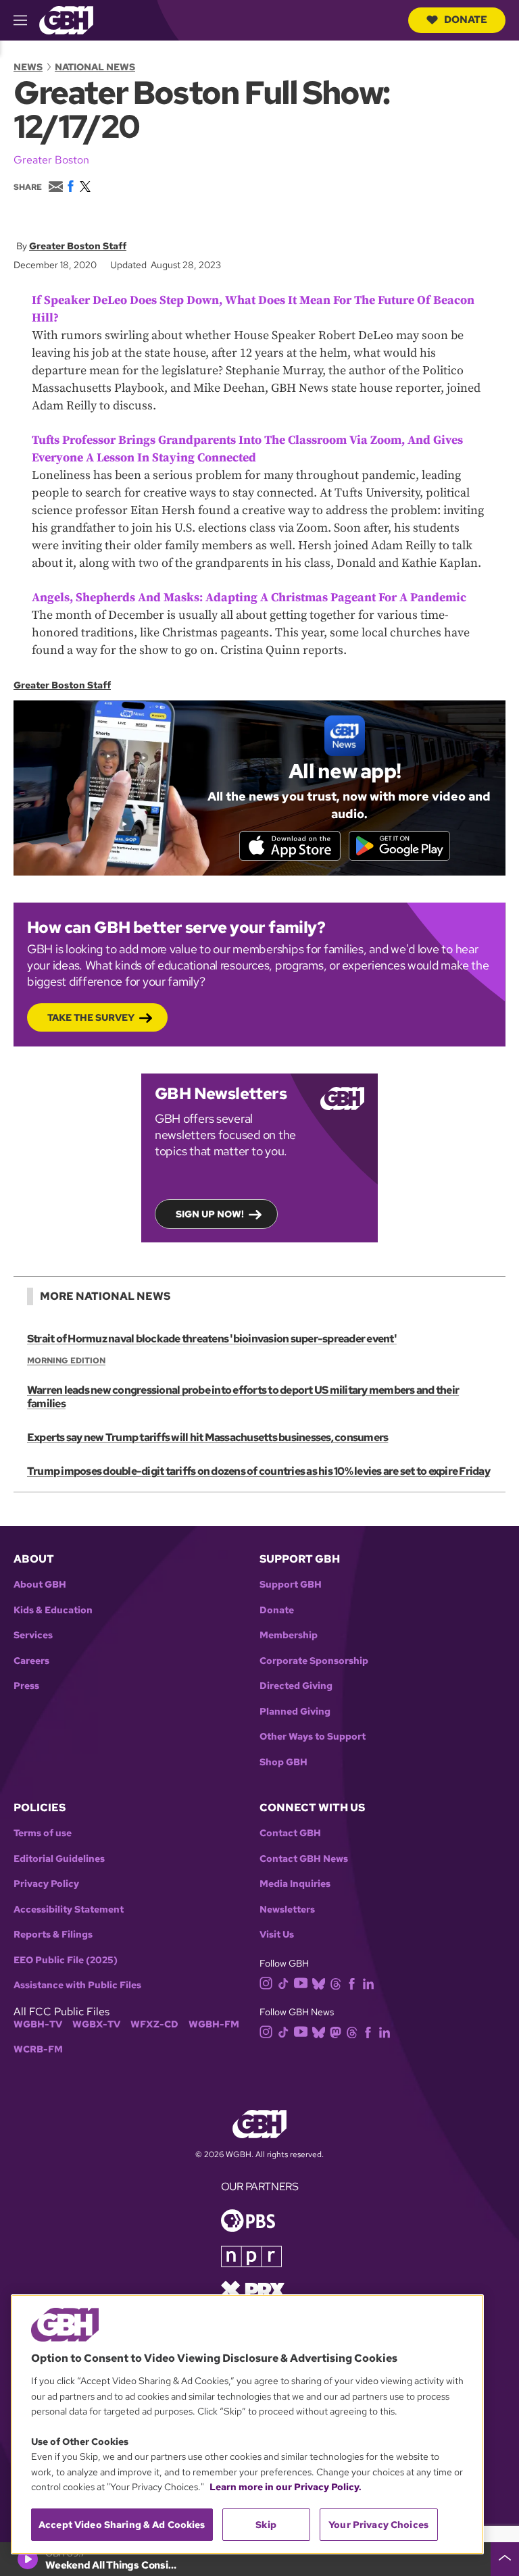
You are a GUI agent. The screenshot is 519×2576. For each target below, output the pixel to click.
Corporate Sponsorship (314, 1661)
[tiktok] (283, 1982)
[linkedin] (368, 1982)
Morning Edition (66, 1361)
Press (26, 1686)
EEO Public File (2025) (66, 1960)
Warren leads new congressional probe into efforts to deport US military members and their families (243, 1397)
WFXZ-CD (154, 2024)
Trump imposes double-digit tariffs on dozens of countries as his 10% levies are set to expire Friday (258, 1471)
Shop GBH (283, 1762)
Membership (289, 1635)
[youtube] (301, 1982)
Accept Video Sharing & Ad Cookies (122, 2525)
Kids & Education (53, 1610)
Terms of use (43, 1833)
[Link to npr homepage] (251, 2255)
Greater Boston (51, 160)
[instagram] (266, 1982)
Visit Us (277, 1935)
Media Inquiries (295, 1884)
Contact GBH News (304, 1859)
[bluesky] (319, 1982)
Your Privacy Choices (378, 2525)
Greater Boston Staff (78, 246)
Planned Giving (295, 1712)
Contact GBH (290, 1833)
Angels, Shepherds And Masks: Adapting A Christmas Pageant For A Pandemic (249, 598)
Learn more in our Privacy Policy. (286, 2487)
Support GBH (291, 1585)
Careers (31, 1661)
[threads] (336, 1982)
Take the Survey (91, 1017)
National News (95, 67)
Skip (266, 2525)
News (28, 67)
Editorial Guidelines (59, 1859)
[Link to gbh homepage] (66, 19)
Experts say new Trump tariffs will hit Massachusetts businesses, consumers (207, 1437)
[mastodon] (336, 2032)
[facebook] (352, 1982)
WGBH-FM (214, 2024)
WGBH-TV (38, 2024)
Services (33, 1635)
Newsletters (287, 1910)
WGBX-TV (96, 2024)
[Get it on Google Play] (399, 846)
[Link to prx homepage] (253, 2289)
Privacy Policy (46, 1884)
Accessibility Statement (69, 1910)
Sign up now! (210, 1214)
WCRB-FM (38, 2049)
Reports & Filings (53, 1935)
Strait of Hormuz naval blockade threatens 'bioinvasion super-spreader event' (212, 1339)
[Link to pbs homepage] (248, 2220)
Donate (466, 20)
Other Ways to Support (313, 1737)
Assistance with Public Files (77, 1985)
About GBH (40, 1585)
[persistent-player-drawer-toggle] (505, 2559)
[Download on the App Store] (290, 846)
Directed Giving (296, 1686)
